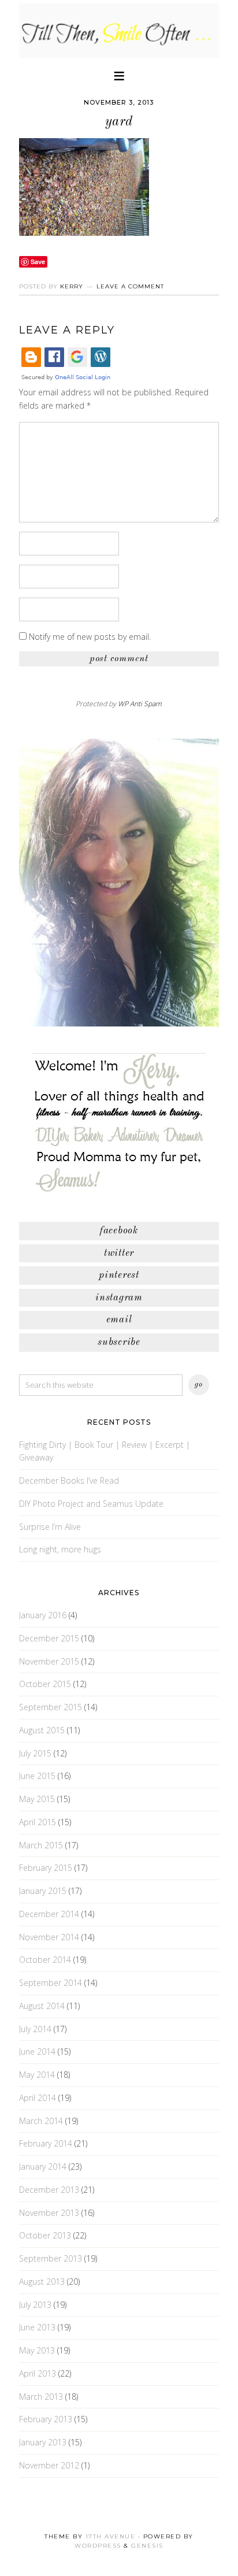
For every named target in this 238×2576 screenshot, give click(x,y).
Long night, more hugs (60, 1549)
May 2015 (37, 1799)
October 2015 (45, 1684)
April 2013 (38, 2373)
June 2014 (37, 2051)
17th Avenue (111, 2536)
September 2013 (51, 2258)
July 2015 (35, 1753)
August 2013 (42, 2282)
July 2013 (35, 2305)
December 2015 (49, 1638)
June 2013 (37, 2327)
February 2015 (46, 1868)
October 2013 (45, 2235)
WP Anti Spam (140, 704)
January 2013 (43, 2442)
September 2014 (51, 1983)
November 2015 (49, 1661)
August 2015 (42, 1730)
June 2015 (37, 1776)
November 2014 (49, 1937)
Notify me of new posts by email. (90, 637)
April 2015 (38, 1822)
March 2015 (41, 1845)
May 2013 (37, 2350)
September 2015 (51, 1707)
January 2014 (43, 2167)
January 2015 (43, 1891)
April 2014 (38, 2098)
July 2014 (35, 2029)
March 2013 (41, 2397)
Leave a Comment (130, 286)
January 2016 (43, 1615)
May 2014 (37, 2075)
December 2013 (49, 2190)
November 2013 (49, 2213)
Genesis (147, 2546)
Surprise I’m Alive (50, 1527)
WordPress (98, 2546)
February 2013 (46, 2419)
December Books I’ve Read (69, 1480)
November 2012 (49, 2465)
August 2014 (42, 2006)
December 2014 (49, 1914)
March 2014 (41, 2121)
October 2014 (45, 1960)
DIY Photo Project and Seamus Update (91, 1504)
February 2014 (46, 2143)
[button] (119, 75)
